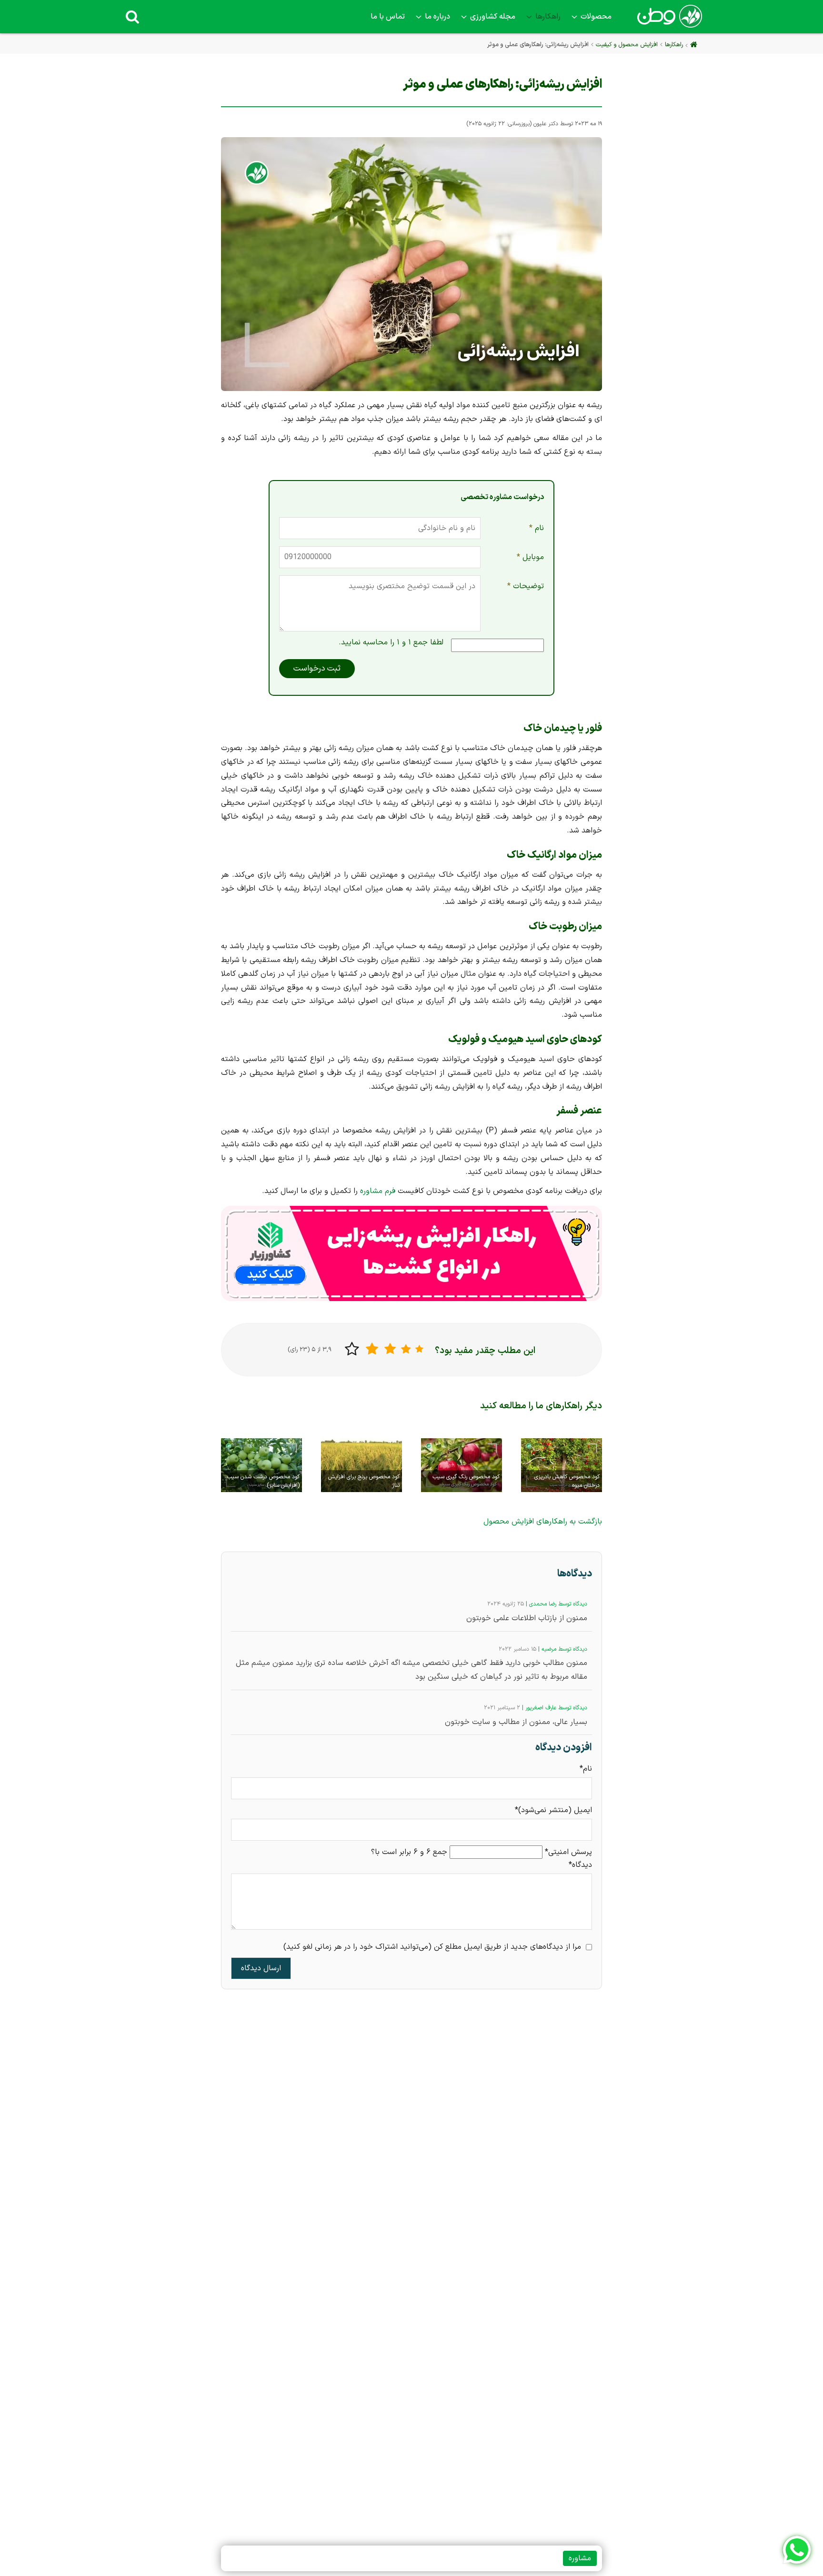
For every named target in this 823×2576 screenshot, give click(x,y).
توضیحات (526, 590)
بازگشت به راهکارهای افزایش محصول (543, 1522)
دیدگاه (580, 1865)
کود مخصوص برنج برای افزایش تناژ (364, 1481)
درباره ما (437, 17)
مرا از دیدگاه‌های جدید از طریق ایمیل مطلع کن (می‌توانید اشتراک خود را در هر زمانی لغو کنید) (432, 1947)
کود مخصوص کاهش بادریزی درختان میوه (567, 1481)
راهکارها (548, 17)
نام (534, 531)
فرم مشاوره (378, 1191)
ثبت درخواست (317, 669)
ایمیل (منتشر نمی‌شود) (553, 1810)
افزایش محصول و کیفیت (627, 45)
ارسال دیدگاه (261, 1968)
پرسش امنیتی (568, 1852)
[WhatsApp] (797, 2550)
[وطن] (669, 22)
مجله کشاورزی (493, 17)
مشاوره (580, 2558)
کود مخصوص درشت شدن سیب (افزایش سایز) (263, 1481)
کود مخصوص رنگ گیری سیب (466, 1477)
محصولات (596, 17)
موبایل (530, 560)
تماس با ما (388, 17)
